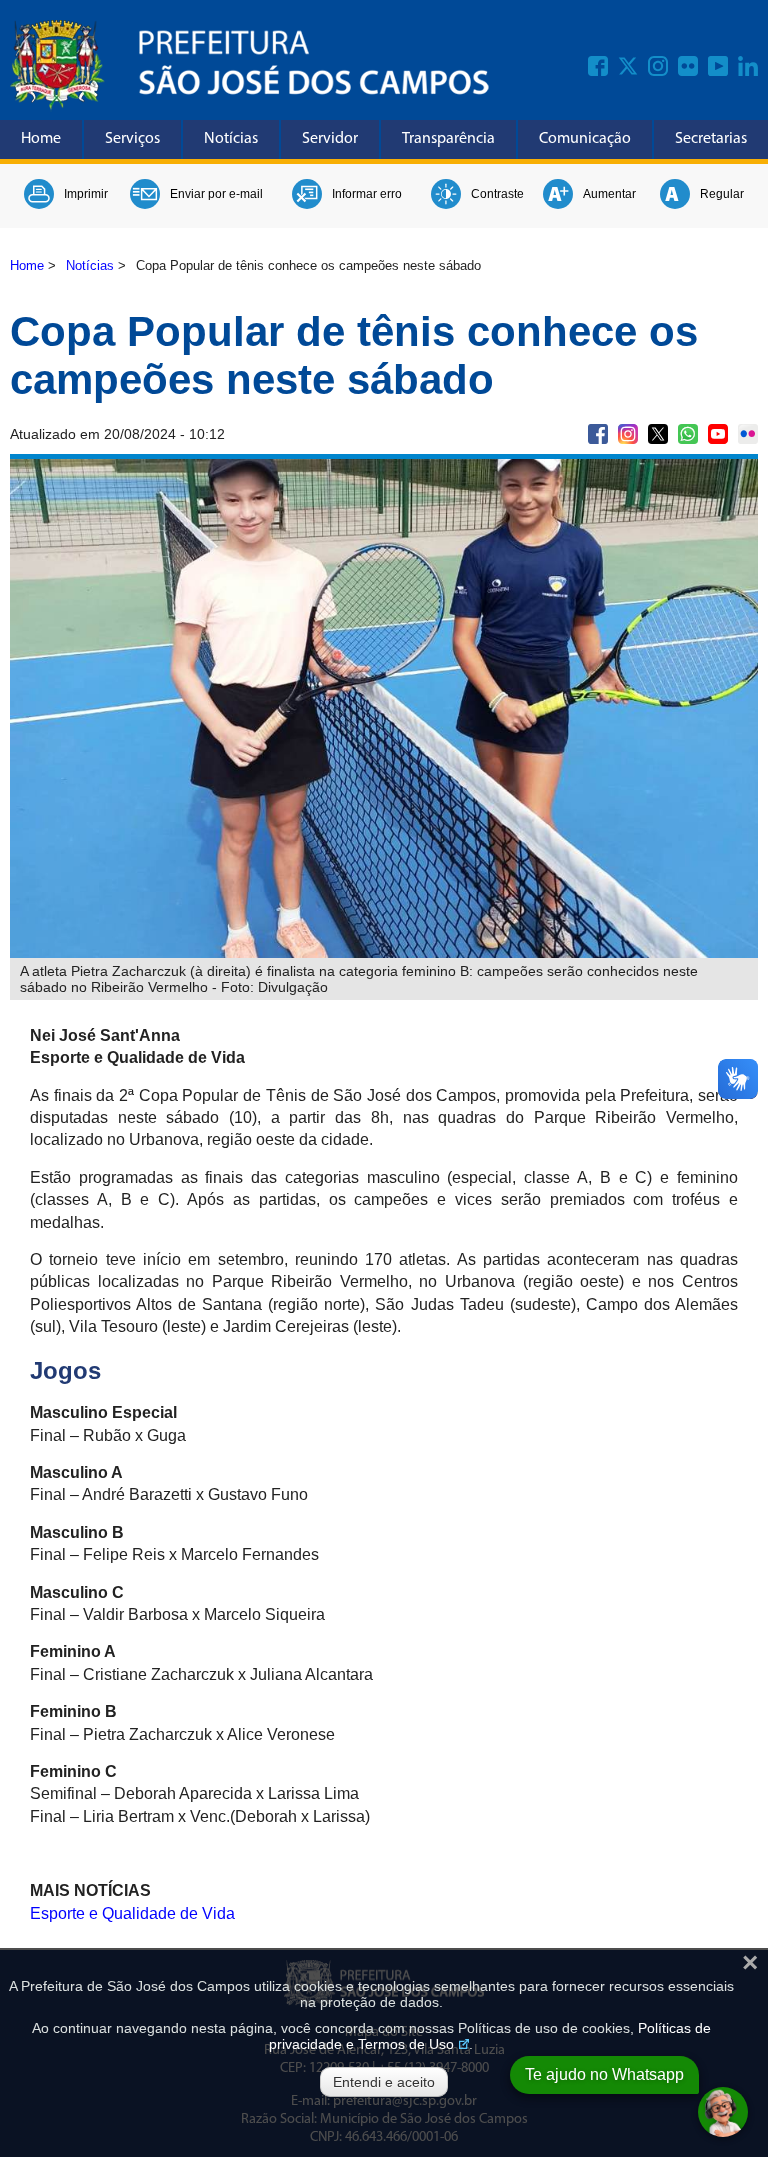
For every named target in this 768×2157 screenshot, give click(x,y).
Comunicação (585, 139)
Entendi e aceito (384, 2082)
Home (41, 139)
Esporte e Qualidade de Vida (132, 1913)
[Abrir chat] (723, 2112)
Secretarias (711, 139)
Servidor (330, 139)
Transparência (448, 139)
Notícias (231, 139)
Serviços (132, 139)
